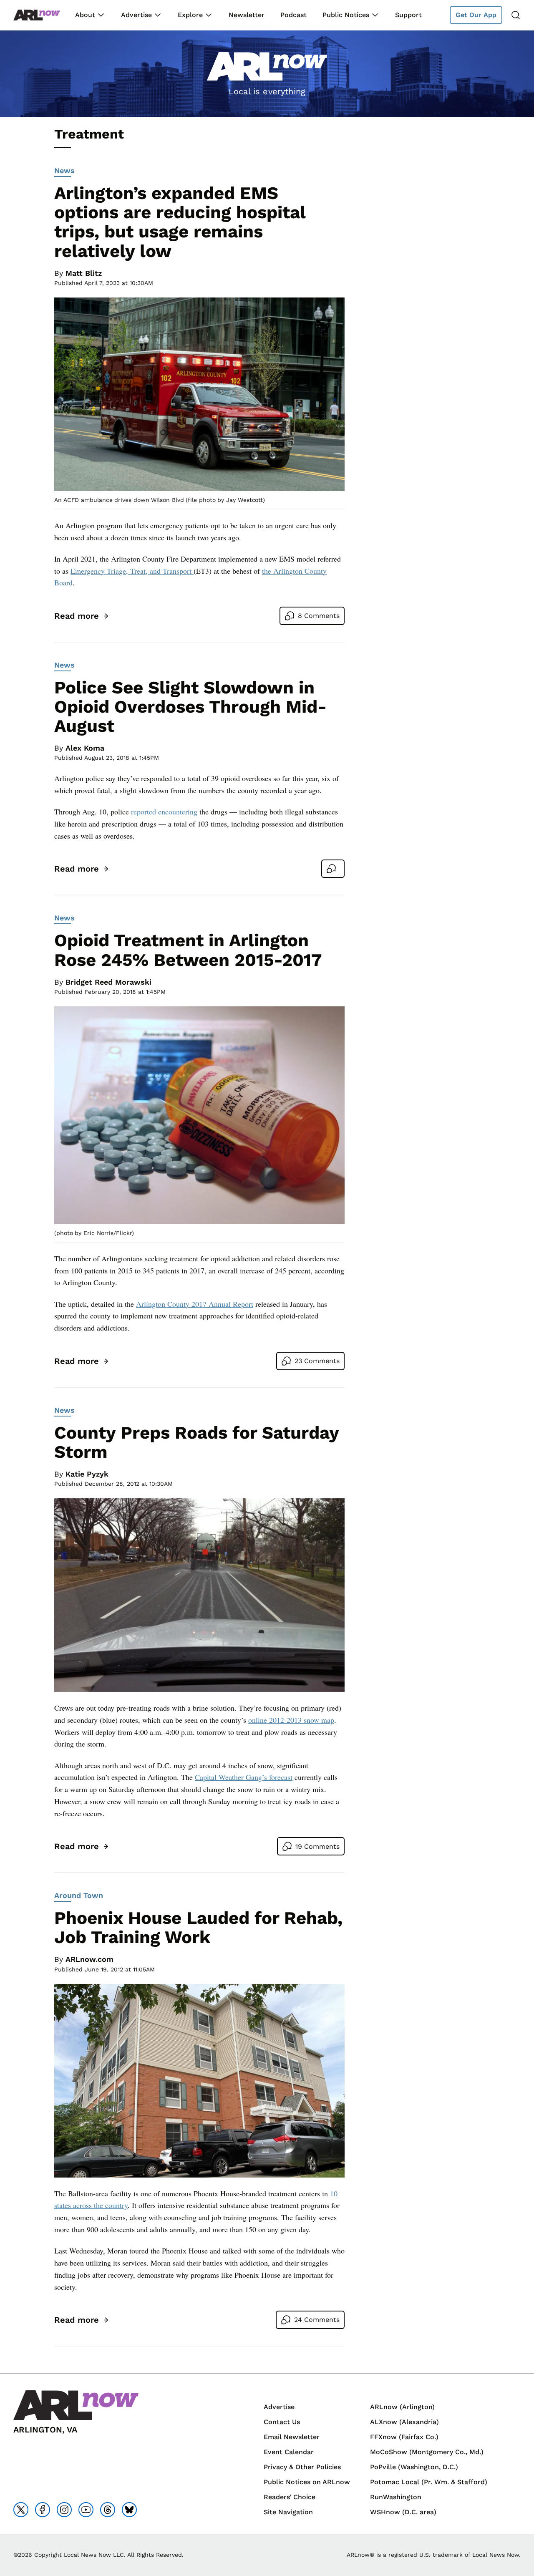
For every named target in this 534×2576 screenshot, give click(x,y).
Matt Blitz (84, 273)
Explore (190, 15)
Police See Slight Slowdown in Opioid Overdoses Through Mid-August (190, 707)
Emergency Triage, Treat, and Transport (132, 571)
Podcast (293, 15)
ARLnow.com (89, 1959)
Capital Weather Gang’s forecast (244, 1777)
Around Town (79, 1895)
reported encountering (164, 812)
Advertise (136, 15)
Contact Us (282, 2422)
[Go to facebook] (43, 2510)
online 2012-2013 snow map (291, 1720)
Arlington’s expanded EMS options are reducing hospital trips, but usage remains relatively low (180, 222)
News (64, 170)
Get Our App (476, 15)
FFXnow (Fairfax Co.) (404, 2437)
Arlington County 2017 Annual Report (195, 1304)
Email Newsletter (292, 2437)
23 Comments (317, 1361)
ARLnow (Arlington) (402, 2407)
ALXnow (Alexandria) (404, 2422)
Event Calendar (289, 2452)
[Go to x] (21, 2510)
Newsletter (247, 15)
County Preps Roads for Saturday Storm (196, 1442)
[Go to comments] (333, 869)
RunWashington (396, 2497)
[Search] (516, 15)
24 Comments (317, 2320)
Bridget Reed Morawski (108, 982)
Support (408, 15)
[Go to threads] (108, 2510)
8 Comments (319, 616)
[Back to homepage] (37, 15)
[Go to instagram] (64, 2510)
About (85, 15)
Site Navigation (288, 2512)
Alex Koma (85, 748)
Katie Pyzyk (87, 1474)
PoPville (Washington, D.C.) (414, 2467)
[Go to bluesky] (129, 2510)
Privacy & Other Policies (302, 2467)
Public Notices (346, 15)
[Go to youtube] (86, 2510)
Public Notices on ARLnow (307, 2482)
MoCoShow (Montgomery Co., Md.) (427, 2452)
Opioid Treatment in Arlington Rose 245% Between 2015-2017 (188, 950)
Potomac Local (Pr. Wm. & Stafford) (429, 2482)
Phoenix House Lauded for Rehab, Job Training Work (198, 1927)
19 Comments (317, 1846)
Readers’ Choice (290, 2497)
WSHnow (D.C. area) (403, 2512)
